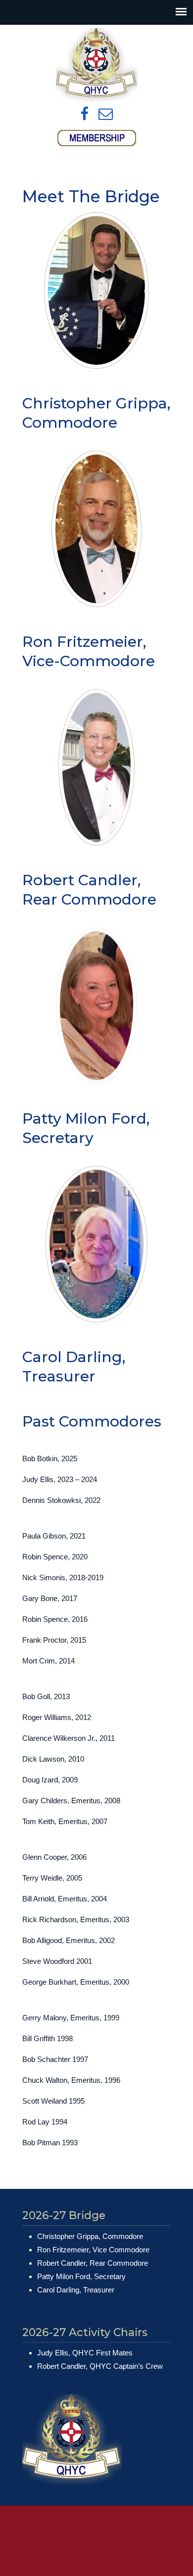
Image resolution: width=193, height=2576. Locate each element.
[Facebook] (84, 114)
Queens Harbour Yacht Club (96, 65)
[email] (106, 114)
